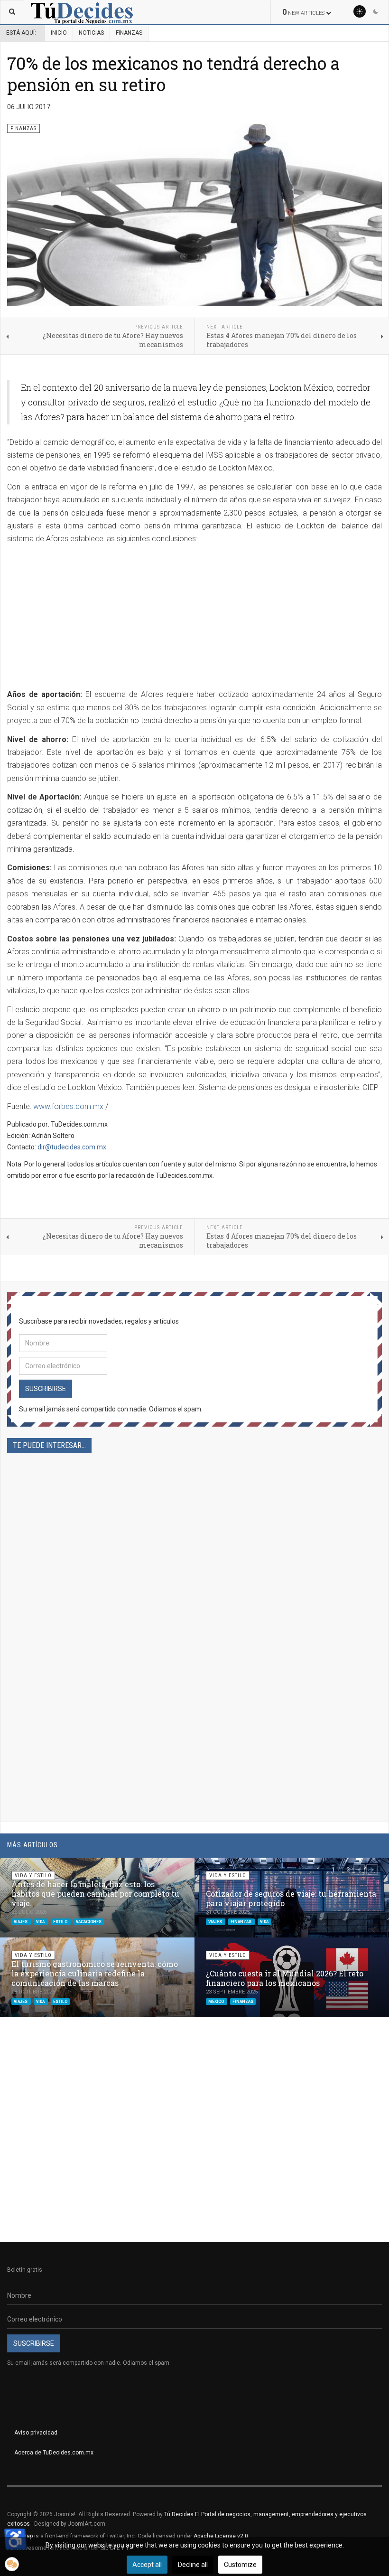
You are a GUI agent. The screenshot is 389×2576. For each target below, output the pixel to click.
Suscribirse (46, 1389)
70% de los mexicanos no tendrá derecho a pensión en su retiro (173, 74)
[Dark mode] (376, 11)
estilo (61, 1921)
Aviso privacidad (36, 2433)
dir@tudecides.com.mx (72, 1147)
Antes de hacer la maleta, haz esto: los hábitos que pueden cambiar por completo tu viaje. (95, 1894)
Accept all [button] (147, 2565)
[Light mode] (360, 11)
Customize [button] (240, 2565)
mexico (217, 2001)
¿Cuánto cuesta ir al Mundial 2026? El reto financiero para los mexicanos (285, 1978)
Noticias (91, 33)
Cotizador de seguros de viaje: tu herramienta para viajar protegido (291, 1898)
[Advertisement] (87, 618)
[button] (359, 1870)
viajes (21, 1921)
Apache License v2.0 (221, 2536)
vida (41, 1921)
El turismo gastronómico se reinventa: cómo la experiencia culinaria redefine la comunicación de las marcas (95, 1973)
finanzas (241, 1921)
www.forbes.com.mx (68, 1106)
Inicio (59, 33)
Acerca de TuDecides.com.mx (54, 2453)
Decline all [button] (193, 2565)
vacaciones (89, 1921)
